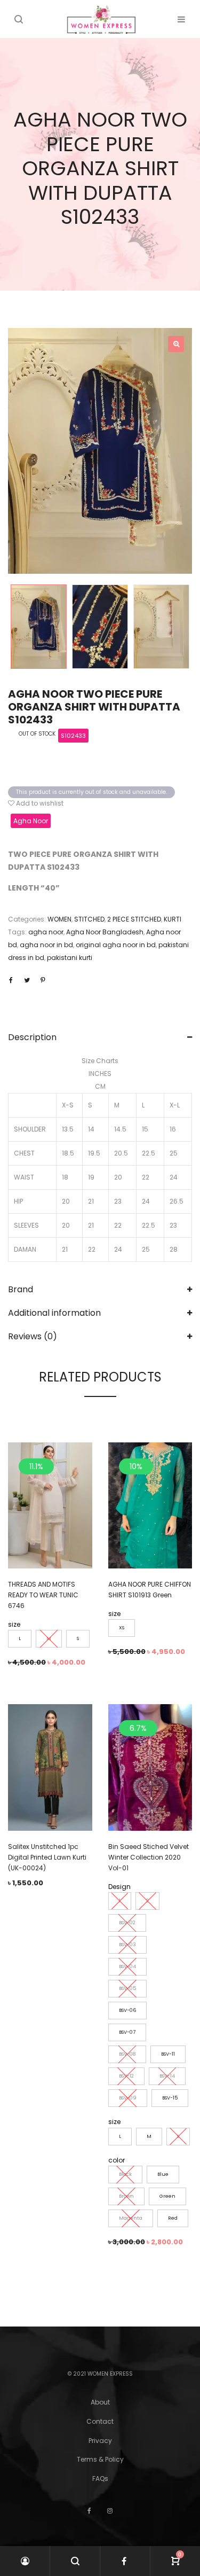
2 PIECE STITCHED (134, 919)
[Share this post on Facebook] (11, 980)
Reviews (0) (33, 1336)
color (117, 2160)
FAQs (100, 2479)
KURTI (173, 919)
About (100, 2402)
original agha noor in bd (116, 945)
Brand (21, 1289)
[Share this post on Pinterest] (43, 980)
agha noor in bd (46, 945)
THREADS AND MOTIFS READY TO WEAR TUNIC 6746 (43, 1595)
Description (32, 1037)
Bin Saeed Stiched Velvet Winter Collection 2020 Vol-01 (149, 1857)
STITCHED (89, 919)
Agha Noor (31, 821)
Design (119, 1887)
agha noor (46, 932)
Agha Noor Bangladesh (105, 932)
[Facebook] (89, 2511)
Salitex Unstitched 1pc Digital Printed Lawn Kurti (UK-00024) (47, 1857)
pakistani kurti (70, 958)
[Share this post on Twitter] (27, 980)
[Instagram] (110, 2511)
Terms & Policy (100, 2459)
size (14, 1624)
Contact (100, 2421)
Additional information (54, 1313)
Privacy (100, 2441)
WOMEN (59, 919)
